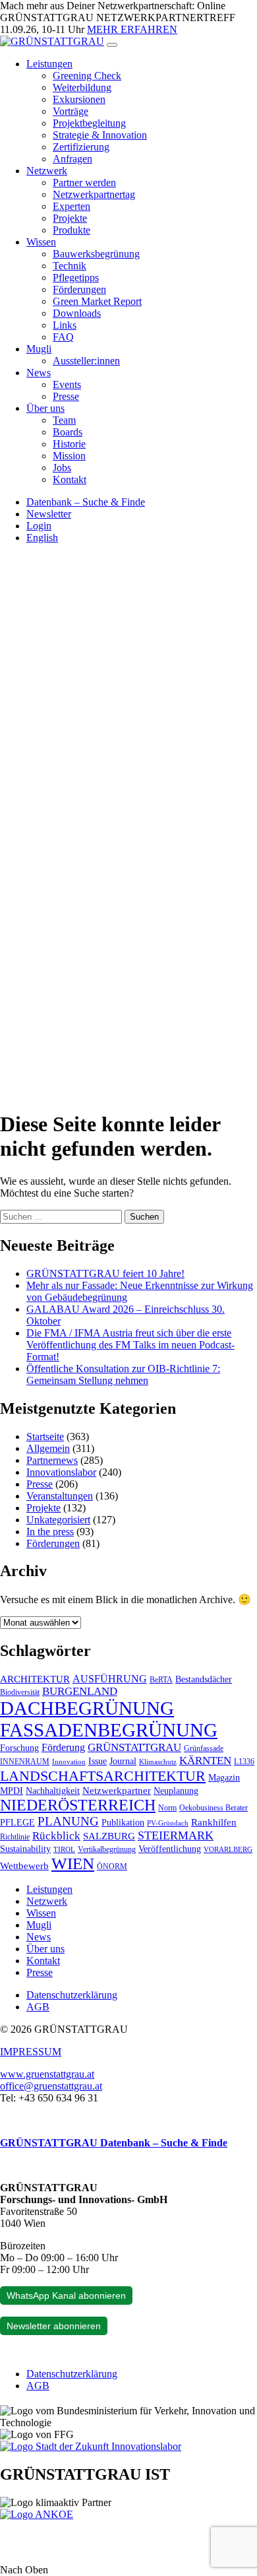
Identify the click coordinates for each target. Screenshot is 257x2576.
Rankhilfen (214, 1822)
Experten (71, 206)
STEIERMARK (176, 1835)
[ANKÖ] (37, 2514)
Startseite (45, 1437)
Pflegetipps (76, 278)
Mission (69, 456)
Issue (98, 1761)
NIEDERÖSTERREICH (78, 1805)
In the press (50, 1532)
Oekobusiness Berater (214, 1808)
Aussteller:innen (86, 361)
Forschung (19, 1748)
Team (64, 420)
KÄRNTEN (205, 1761)
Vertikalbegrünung (107, 1849)
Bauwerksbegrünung (96, 254)
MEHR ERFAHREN (132, 29)
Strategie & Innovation (100, 135)
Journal (123, 1761)
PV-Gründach (168, 1823)
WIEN (73, 1864)
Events (67, 384)
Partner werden (84, 182)
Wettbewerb (24, 1866)
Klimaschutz (158, 1762)
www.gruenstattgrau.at (47, 2074)
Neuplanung (176, 1791)
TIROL (64, 1850)
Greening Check (87, 76)
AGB (38, 2007)
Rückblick (56, 1836)
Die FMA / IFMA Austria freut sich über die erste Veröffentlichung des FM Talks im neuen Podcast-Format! (130, 1345)
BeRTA (161, 1680)
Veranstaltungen (60, 1496)
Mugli (39, 349)
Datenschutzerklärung (72, 1995)
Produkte (71, 230)
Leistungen (49, 64)
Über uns (45, 408)
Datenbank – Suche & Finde (86, 502)
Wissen (41, 242)
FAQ (63, 337)
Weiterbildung (82, 87)
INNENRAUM (25, 1762)
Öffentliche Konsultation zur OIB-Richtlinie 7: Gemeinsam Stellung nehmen (123, 1374)
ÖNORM (112, 1866)
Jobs (62, 468)
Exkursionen (79, 99)
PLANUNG (68, 1821)
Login (39, 526)
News (39, 373)
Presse (66, 396)
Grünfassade (204, 1748)
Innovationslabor (61, 1472)
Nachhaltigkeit (53, 1791)
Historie (69, 444)
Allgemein (48, 1448)
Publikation (123, 1823)
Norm (167, 1808)
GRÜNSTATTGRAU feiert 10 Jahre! (105, 1273)
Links (65, 325)
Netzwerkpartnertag (94, 194)
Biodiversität (20, 1692)
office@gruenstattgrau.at (51, 2086)
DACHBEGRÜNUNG (87, 1708)
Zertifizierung (81, 147)
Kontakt (70, 479)
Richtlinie (15, 1837)
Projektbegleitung (89, 123)
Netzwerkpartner (117, 1791)
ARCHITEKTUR (35, 1679)
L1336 (244, 1762)
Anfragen (72, 159)
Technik (70, 266)
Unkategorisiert (58, 1520)
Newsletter (49, 514)
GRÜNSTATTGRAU (134, 1747)
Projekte (70, 218)
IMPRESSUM (31, 2052)
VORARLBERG (228, 1850)
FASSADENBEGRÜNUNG (109, 1730)
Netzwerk (47, 171)
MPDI (12, 1791)
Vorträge (71, 111)
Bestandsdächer (204, 1679)
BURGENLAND (80, 1691)
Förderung (63, 1747)
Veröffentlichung (170, 1849)
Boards (68, 432)
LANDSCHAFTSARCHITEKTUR (103, 1776)
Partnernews (52, 1460)
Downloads (77, 313)
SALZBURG (109, 1836)
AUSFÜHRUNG (110, 1679)
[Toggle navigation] (112, 45)
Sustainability (25, 1849)
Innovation (69, 1762)
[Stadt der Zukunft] (91, 2446)
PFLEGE (17, 1823)
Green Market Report (97, 301)
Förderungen (79, 289)
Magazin (224, 1778)
